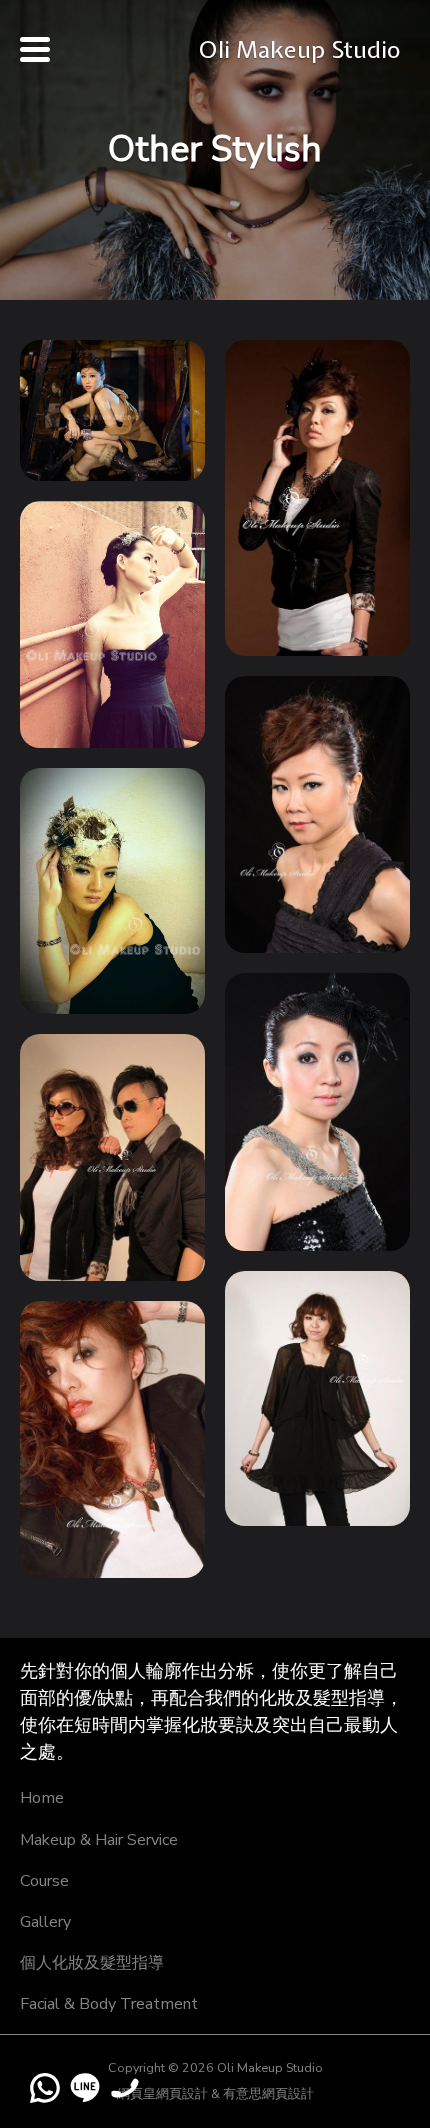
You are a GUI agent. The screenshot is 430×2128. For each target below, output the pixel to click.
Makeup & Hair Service (99, 1840)
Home (42, 1798)
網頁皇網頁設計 (162, 2093)
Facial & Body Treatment (109, 2004)
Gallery (45, 1922)
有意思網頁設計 (268, 2093)
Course (44, 1881)
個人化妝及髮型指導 (92, 1963)
